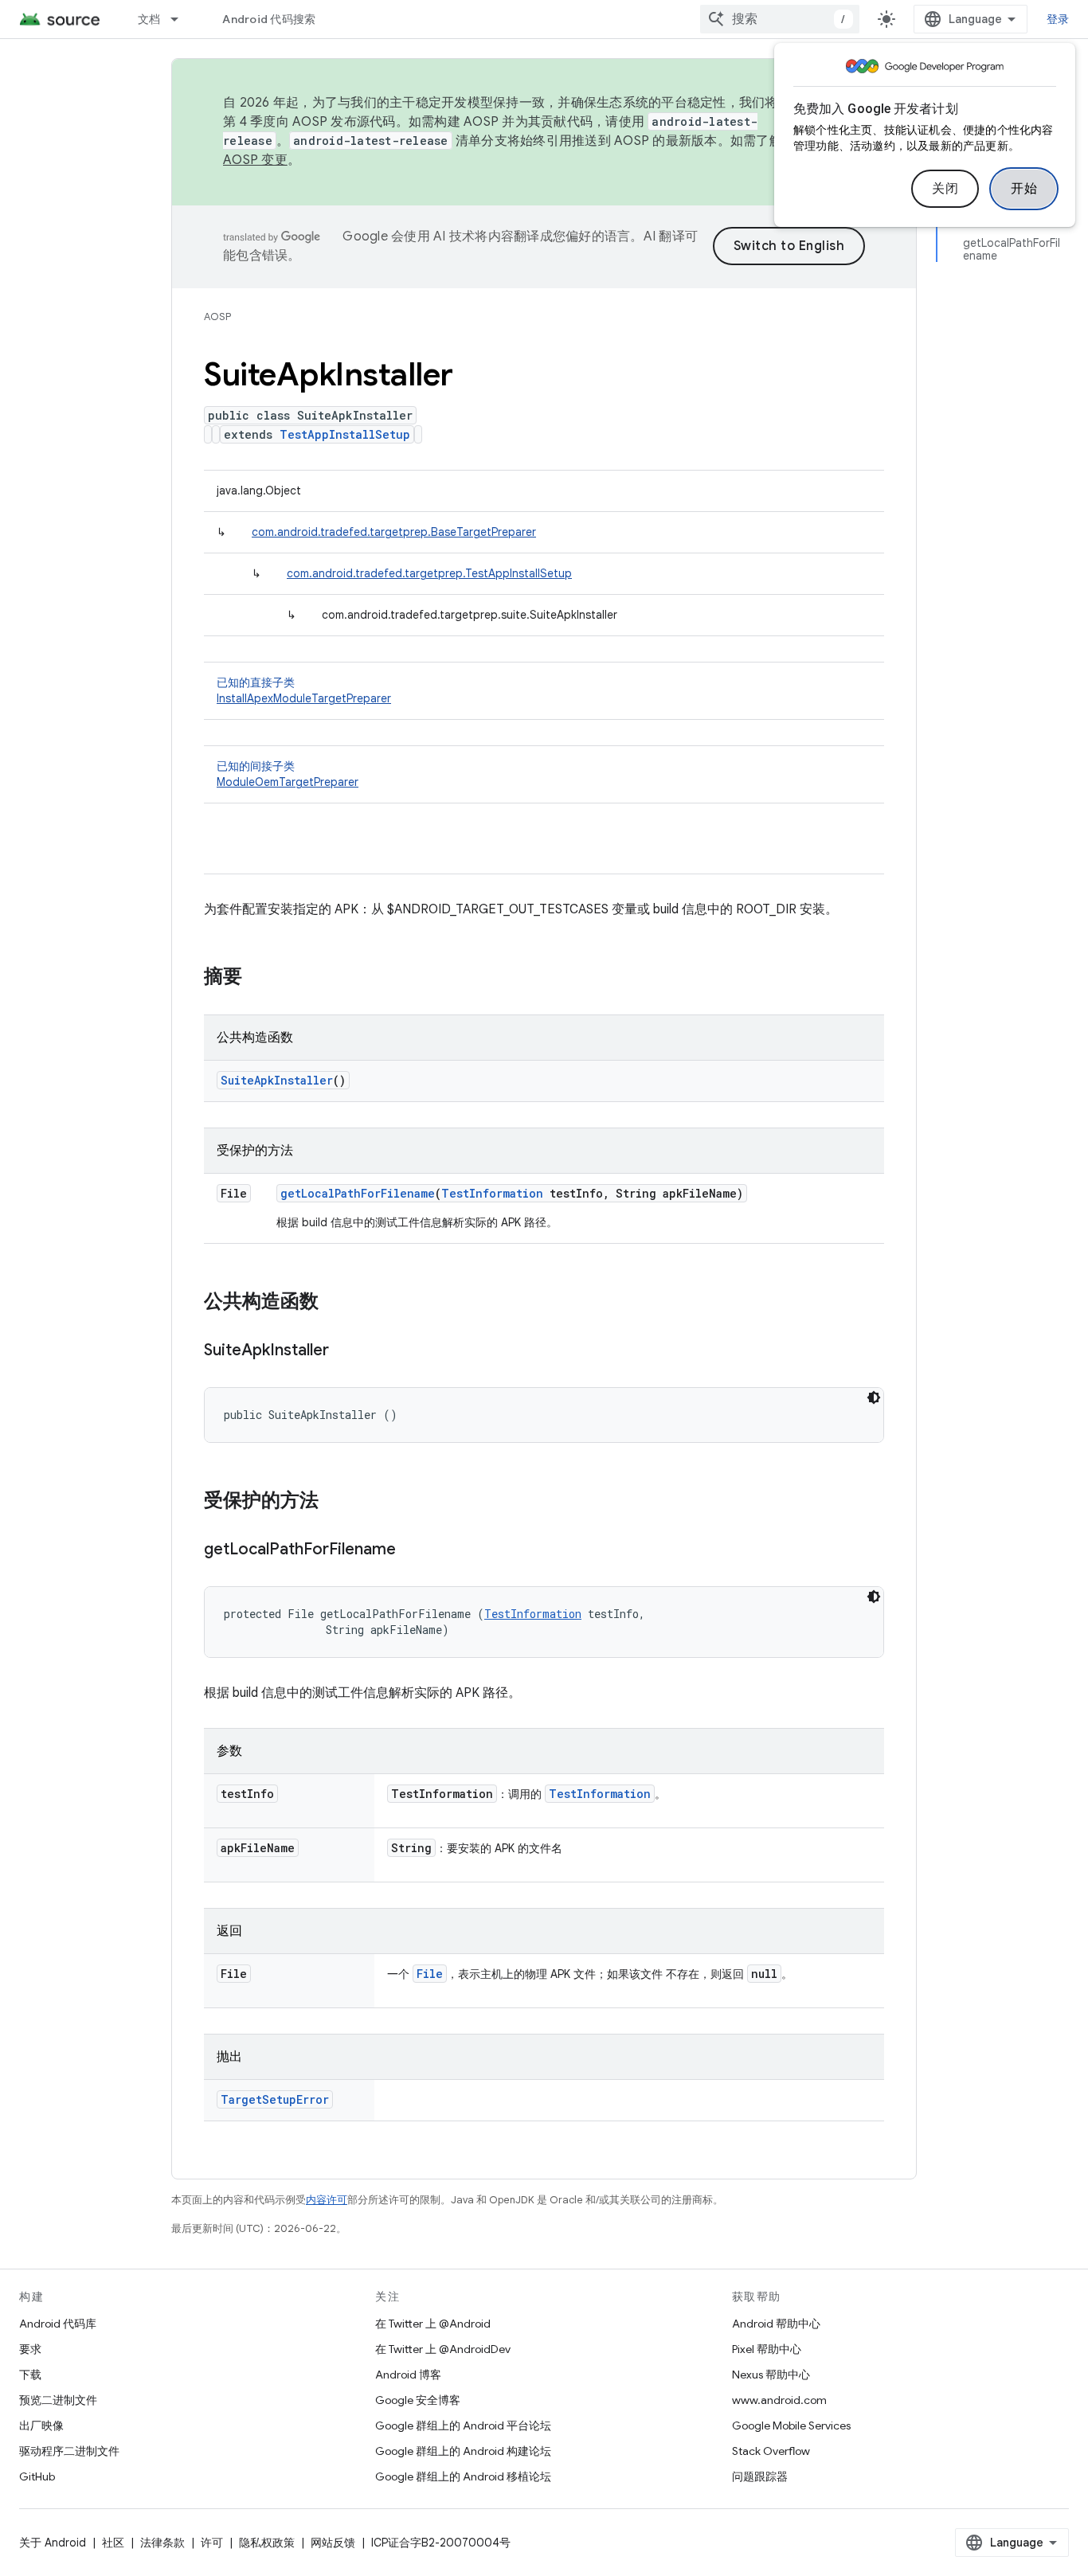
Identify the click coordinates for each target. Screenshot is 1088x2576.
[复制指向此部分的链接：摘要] (258, 978)
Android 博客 (408, 2375)
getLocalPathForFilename (358, 1193)
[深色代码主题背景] (874, 1397)
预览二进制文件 (58, 2400)
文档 (149, 19)
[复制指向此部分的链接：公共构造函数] (335, 1303)
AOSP (217, 317)
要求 (30, 2349)
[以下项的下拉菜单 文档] (182, 19)
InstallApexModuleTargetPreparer (304, 698)
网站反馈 (333, 2543)
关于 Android (53, 2543)
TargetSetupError (275, 2099)
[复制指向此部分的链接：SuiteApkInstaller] (345, 1351)
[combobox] (780, 19)
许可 (212, 2543)
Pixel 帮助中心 (767, 2349)
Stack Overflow (771, 2451)
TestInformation (492, 1193)
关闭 (945, 189)
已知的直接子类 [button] (304, 690)
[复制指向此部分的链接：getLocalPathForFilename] (412, 1550)
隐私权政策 (267, 2543)
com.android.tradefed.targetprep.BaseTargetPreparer (394, 532)
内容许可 (327, 2200)
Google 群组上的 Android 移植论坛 (463, 2476)
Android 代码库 (58, 2324)
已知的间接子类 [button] (288, 774)
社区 (113, 2543)
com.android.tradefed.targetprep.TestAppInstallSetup (429, 573)
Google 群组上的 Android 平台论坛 (463, 2426)
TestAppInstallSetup (345, 434)
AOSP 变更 (255, 160)
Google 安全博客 (418, 2400)
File (430, 1974)
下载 (30, 2375)
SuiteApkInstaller (277, 1080)
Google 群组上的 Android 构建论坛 (463, 2451)
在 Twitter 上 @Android (433, 2324)
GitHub (37, 2476)
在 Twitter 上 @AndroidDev (443, 2349)
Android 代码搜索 (269, 19)
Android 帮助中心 (776, 2324)
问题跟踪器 (760, 2476)
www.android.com (779, 2400)
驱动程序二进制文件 (69, 2451)
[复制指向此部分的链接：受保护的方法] (335, 1502)
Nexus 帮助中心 (771, 2375)
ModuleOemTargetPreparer (288, 782)
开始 (1024, 189)
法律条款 (162, 2543)
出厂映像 (41, 2426)
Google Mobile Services (791, 2426)
